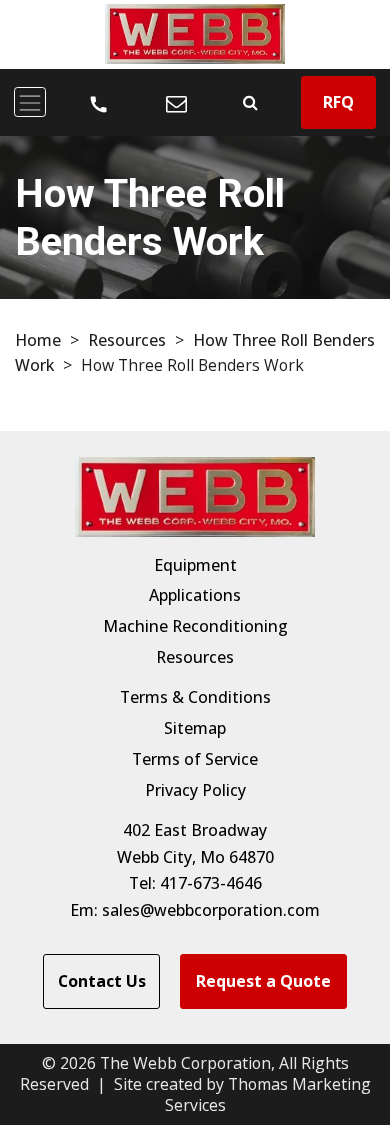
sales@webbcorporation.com (211, 910)
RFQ (338, 102)
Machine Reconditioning (195, 626)
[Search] (250, 102)
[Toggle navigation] (30, 102)
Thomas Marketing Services (268, 1094)
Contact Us (102, 981)
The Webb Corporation (185, 1063)
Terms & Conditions (195, 697)
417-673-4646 (211, 883)
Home (38, 340)
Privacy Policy (195, 790)
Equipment (195, 565)
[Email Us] (176, 102)
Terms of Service (195, 759)
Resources (127, 340)
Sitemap (195, 728)
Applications (195, 595)
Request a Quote (263, 981)
